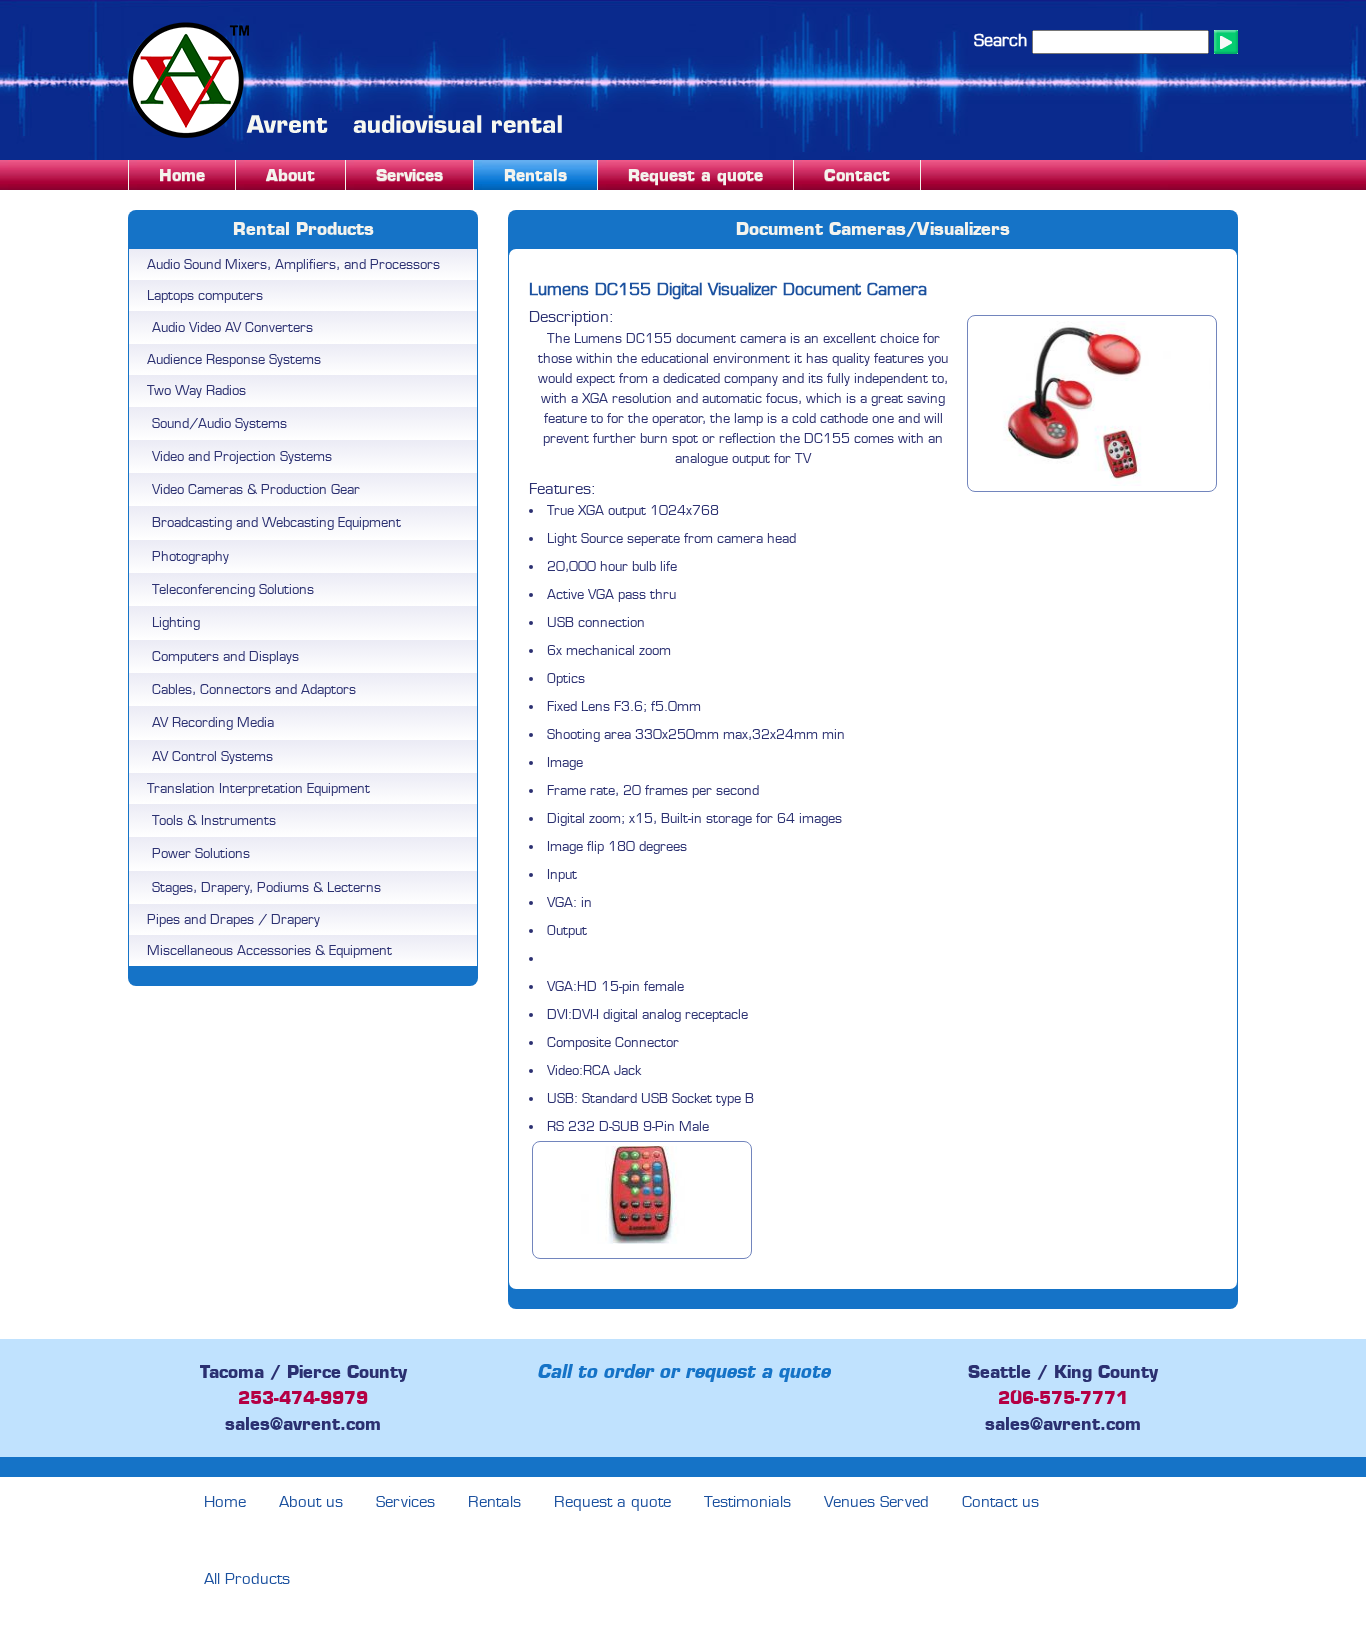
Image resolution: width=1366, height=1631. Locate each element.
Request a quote (695, 175)
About (290, 175)
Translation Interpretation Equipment (258, 788)
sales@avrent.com (303, 1424)
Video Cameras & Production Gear (256, 489)
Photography (190, 556)
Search (1000, 40)
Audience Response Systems (234, 359)
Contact (857, 175)
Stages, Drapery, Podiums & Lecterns (266, 887)
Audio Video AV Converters (232, 327)
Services (409, 175)
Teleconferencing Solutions (233, 589)
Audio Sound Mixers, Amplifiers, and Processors (293, 264)
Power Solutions (201, 853)
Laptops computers (205, 295)
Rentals (535, 175)
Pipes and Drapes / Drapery (233, 919)
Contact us (1000, 1502)
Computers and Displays (225, 656)
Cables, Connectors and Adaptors (254, 689)
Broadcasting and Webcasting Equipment (276, 522)
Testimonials (747, 1502)
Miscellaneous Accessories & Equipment (269, 950)
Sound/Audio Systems (219, 423)
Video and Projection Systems (242, 456)
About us (311, 1502)
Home (182, 175)
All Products (247, 1579)
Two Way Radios (196, 390)
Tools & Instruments (214, 820)
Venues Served (876, 1502)
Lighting (176, 622)
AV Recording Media (213, 722)
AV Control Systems (212, 756)
